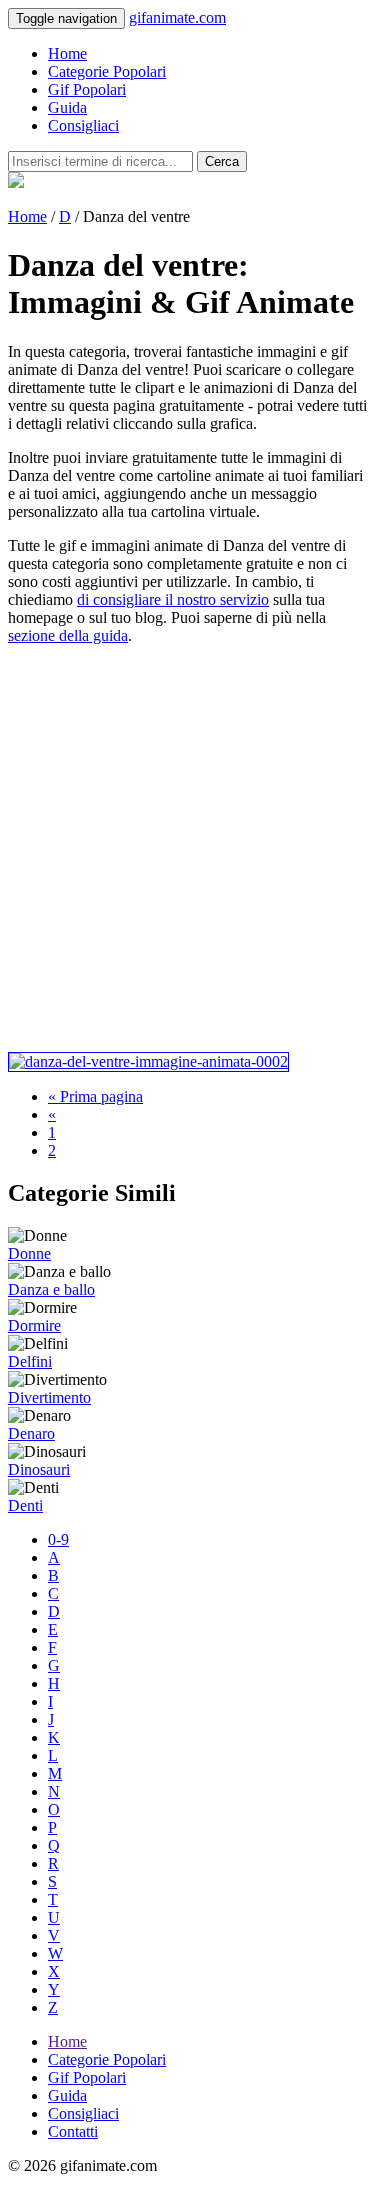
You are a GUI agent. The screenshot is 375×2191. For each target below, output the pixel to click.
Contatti (73, 2131)
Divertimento (49, 1397)
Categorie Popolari (107, 71)
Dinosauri (39, 1469)
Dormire (34, 1325)
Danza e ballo (51, 1289)
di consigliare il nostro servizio (173, 599)
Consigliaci (83, 125)
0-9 (58, 1539)
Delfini (30, 1361)
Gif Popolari (87, 89)
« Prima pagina (95, 1096)
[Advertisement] (187, 848)
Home (67, 53)
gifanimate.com (177, 17)
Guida (67, 107)
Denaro (31, 1433)
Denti (25, 1505)
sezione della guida (68, 635)
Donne (29, 1253)
